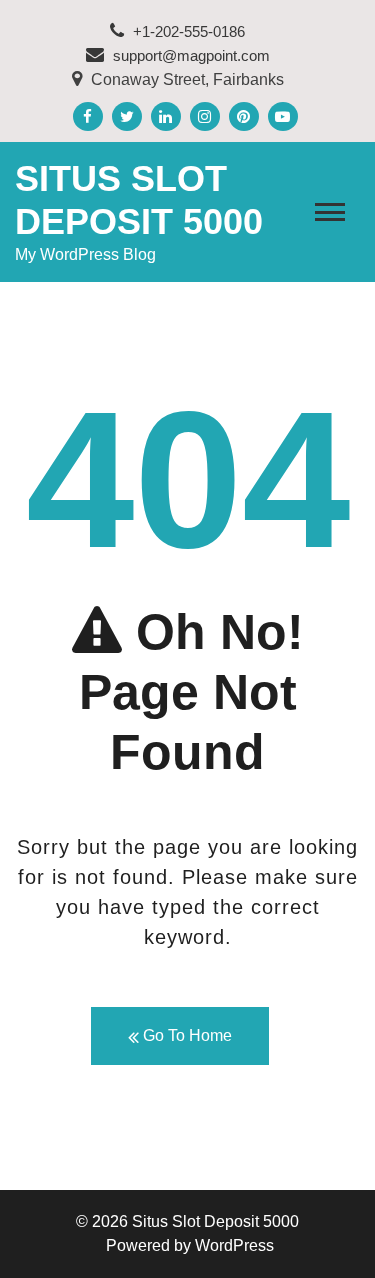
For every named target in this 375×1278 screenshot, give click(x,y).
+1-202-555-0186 (187, 31)
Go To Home (185, 1035)
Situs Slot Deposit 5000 (215, 1221)
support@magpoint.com (191, 55)
